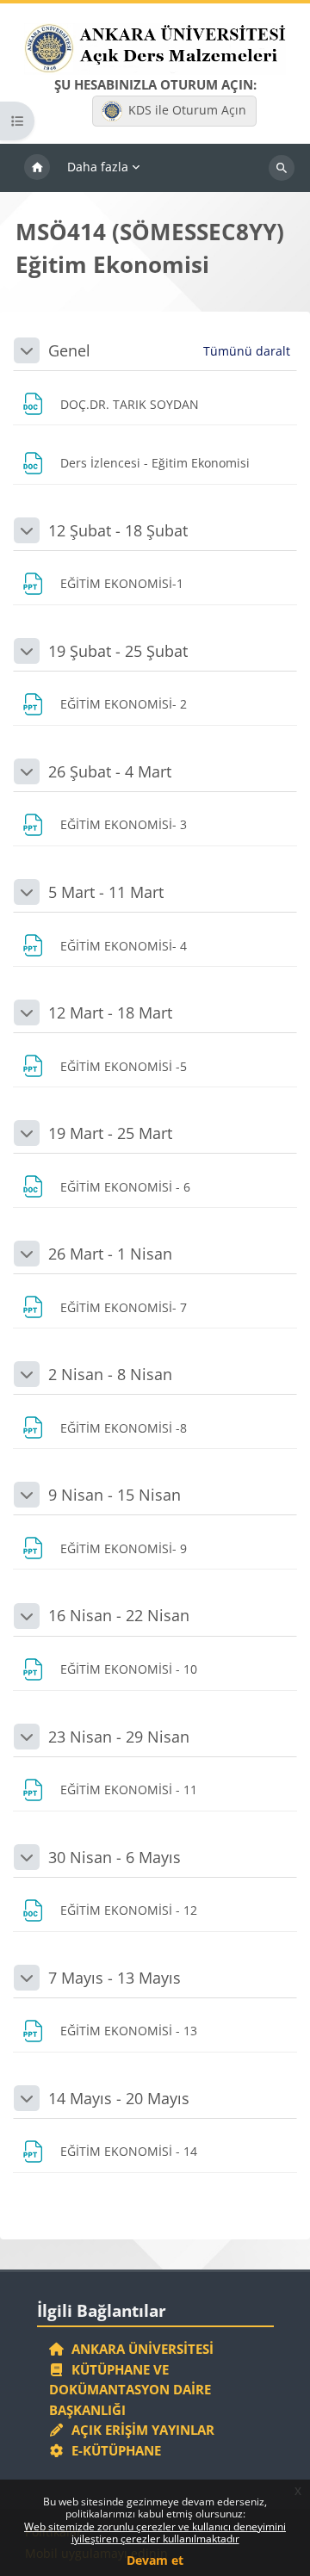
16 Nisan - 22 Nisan (119, 1615)
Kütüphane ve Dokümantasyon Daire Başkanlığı (130, 2390)
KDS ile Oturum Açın (187, 110)
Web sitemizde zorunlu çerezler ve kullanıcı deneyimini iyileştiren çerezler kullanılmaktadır (155, 2533)
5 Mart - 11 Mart (106, 892)
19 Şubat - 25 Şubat (118, 651)
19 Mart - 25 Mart (110, 1133)
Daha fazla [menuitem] (98, 167)
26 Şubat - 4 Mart (110, 771)
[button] (27, 350)
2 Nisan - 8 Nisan (110, 1374)
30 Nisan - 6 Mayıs (115, 1857)
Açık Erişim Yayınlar (141, 2430)
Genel (69, 350)
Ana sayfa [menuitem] (37, 168)
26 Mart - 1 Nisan (110, 1254)
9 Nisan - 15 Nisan (115, 1495)
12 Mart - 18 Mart (110, 1012)
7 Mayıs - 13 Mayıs (115, 1978)
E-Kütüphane (113, 2450)
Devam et (155, 2560)
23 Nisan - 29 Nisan (119, 1737)
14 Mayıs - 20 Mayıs (119, 2098)
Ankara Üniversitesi (139, 2349)
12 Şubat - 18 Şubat (118, 530)
